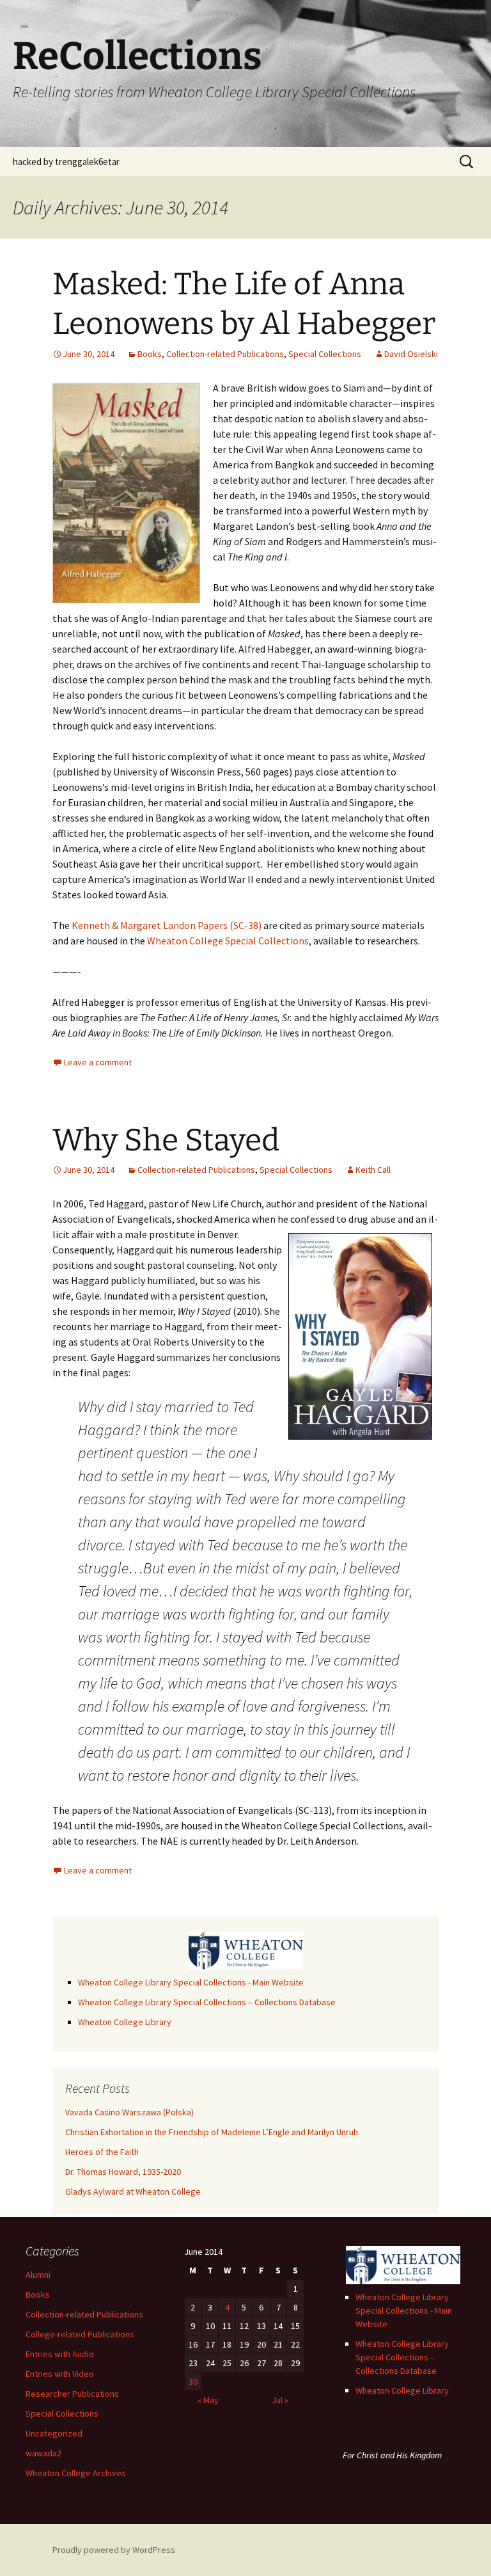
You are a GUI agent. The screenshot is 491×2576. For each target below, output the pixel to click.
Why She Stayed (166, 1140)
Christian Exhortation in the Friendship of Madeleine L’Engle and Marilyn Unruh (212, 2132)
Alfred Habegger (89, 1002)
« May (208, 2400)
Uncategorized (54, 2433)
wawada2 (43, 2453)
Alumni (38, 2275)
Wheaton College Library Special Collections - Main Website (191, 1982)
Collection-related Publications (225, 354)
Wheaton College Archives (76, 2473)
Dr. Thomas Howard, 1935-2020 (123, 2172)
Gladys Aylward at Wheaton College (133, 2191)
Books (150, 354)
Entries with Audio (60, 2354)
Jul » (280, 2400)
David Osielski (411, 354)
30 (193, 2381)
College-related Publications (80, 2334)
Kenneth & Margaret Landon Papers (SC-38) (167, 925)
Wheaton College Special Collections (228, 941)
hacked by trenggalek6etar (66, 162)
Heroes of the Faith (102, 2152)
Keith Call (373, 1170)
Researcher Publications (72, 2394)
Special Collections (325, 354)
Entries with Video (60, 2374)
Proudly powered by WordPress (114, 2550)
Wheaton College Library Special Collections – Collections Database (207, 2002)
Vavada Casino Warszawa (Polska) (129, 2112)
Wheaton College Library (125, 2022)
